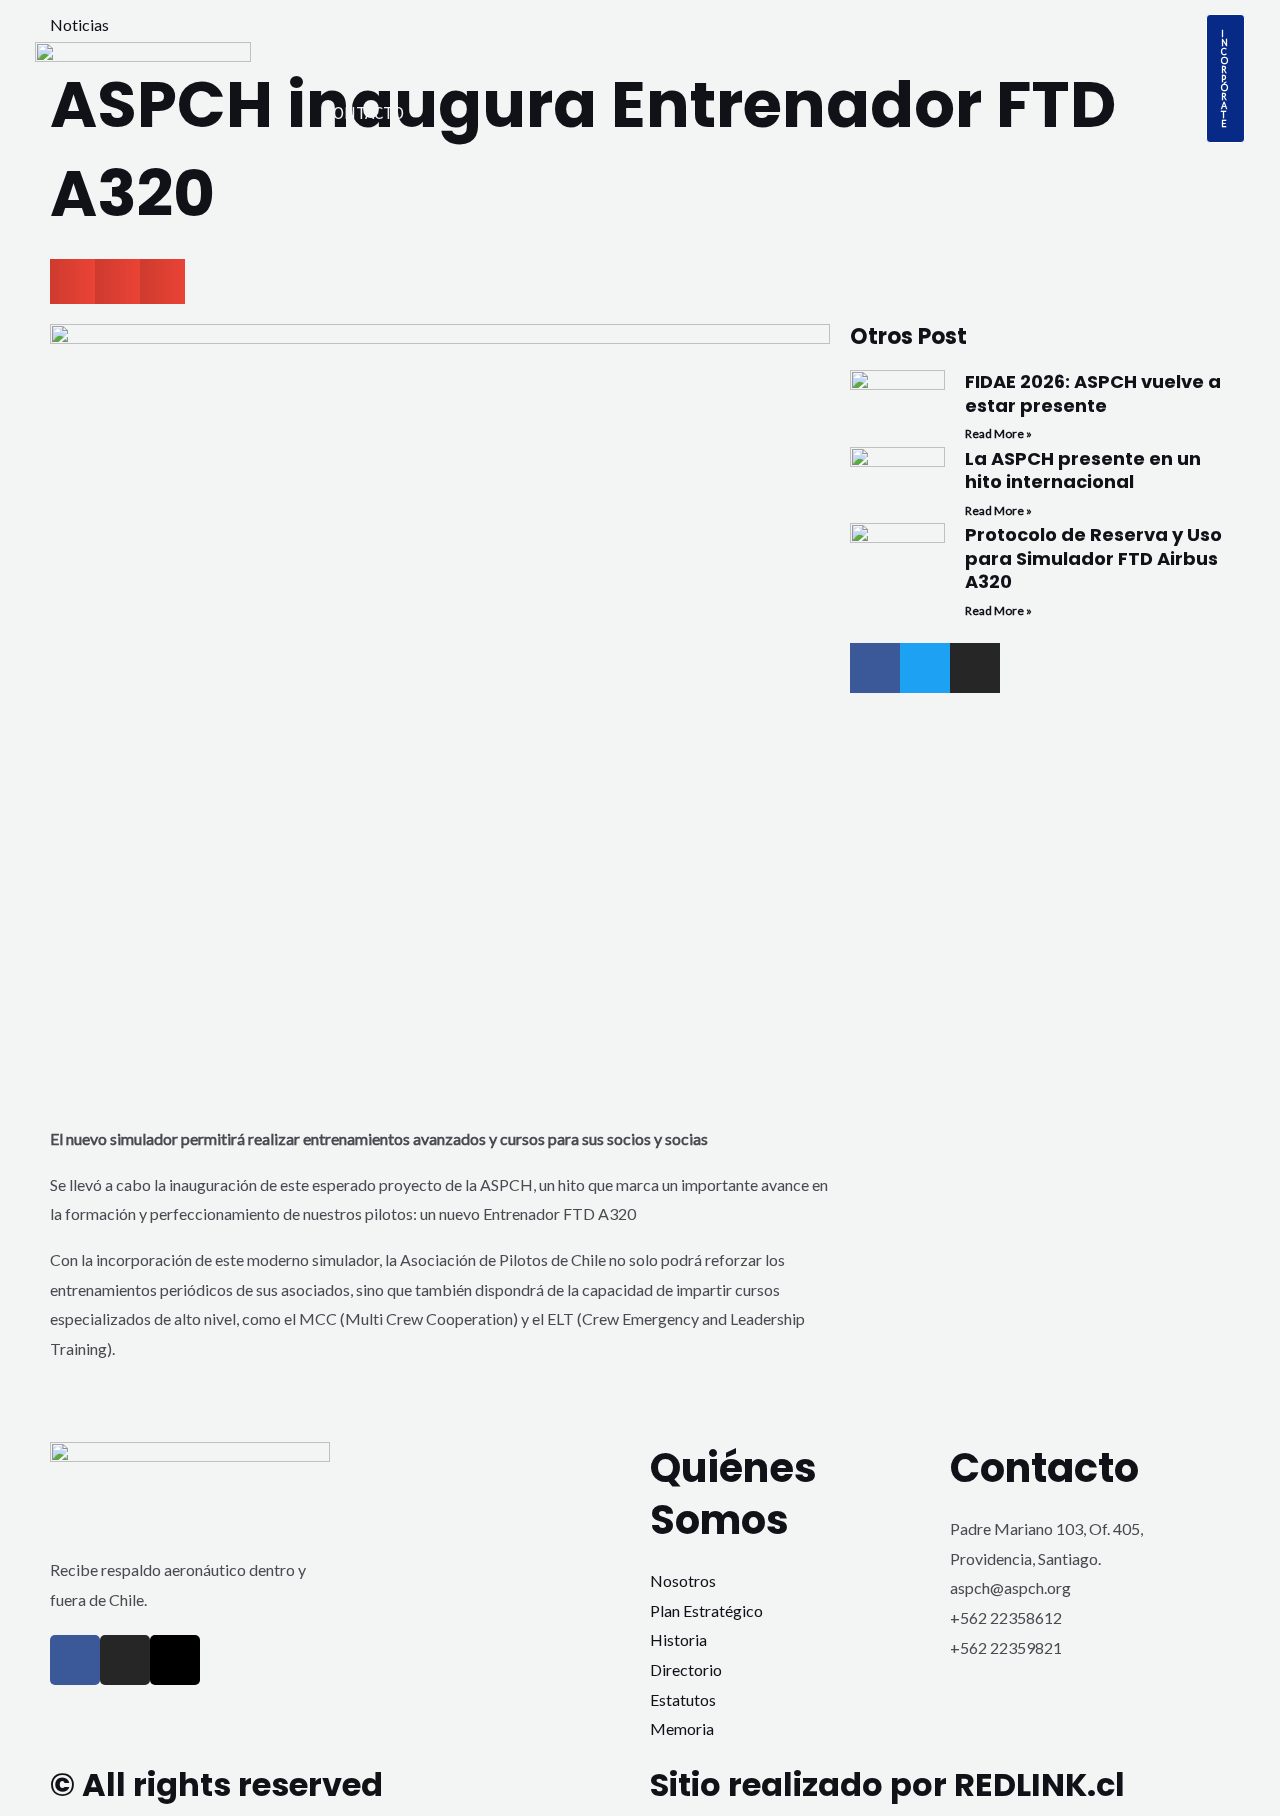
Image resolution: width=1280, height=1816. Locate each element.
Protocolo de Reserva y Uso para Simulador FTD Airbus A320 (1093, 558)
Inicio (347, 43)
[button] (1225, 78)
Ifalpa (607, 43)
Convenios (1076, 43)
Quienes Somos (468, 43)
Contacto (364, 113)
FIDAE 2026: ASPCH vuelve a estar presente (1093, 393)
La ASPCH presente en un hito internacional (1083, 470)
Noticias (962, 43)
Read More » (998, 433)
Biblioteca (850, 43)
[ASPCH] (143, 75)
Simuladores (719, 43)
